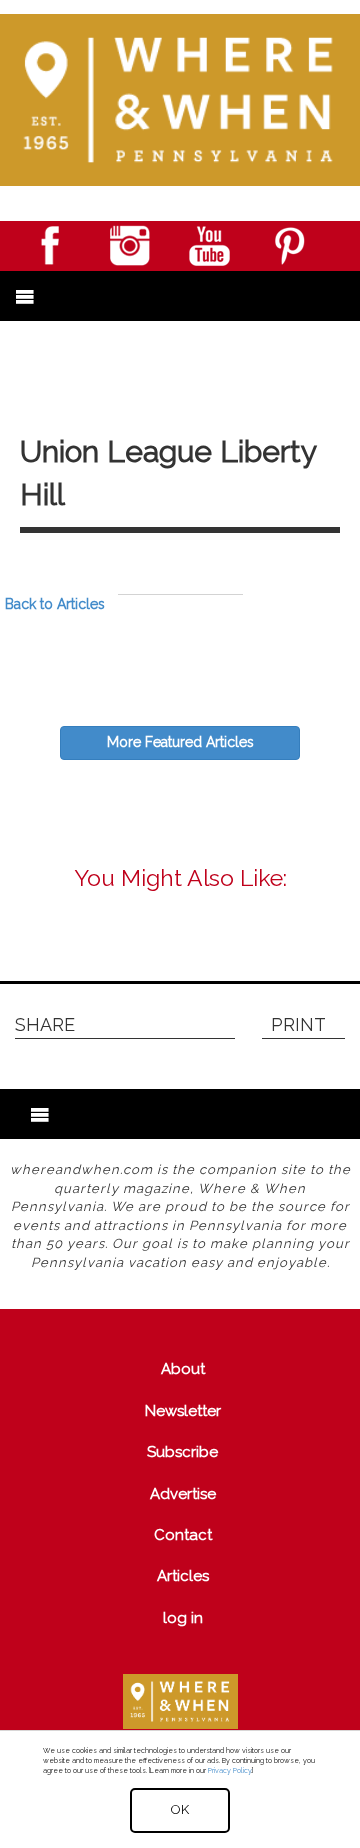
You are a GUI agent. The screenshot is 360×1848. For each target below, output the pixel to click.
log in (183, 1618)
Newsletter (183, 1411)
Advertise (183, 1494)
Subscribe (182, 1452)
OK (180, 1809)
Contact (183, 1535)
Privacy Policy (229, 1770)
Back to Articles (55, 604)
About (183, 1369)
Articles (183, 1576)
